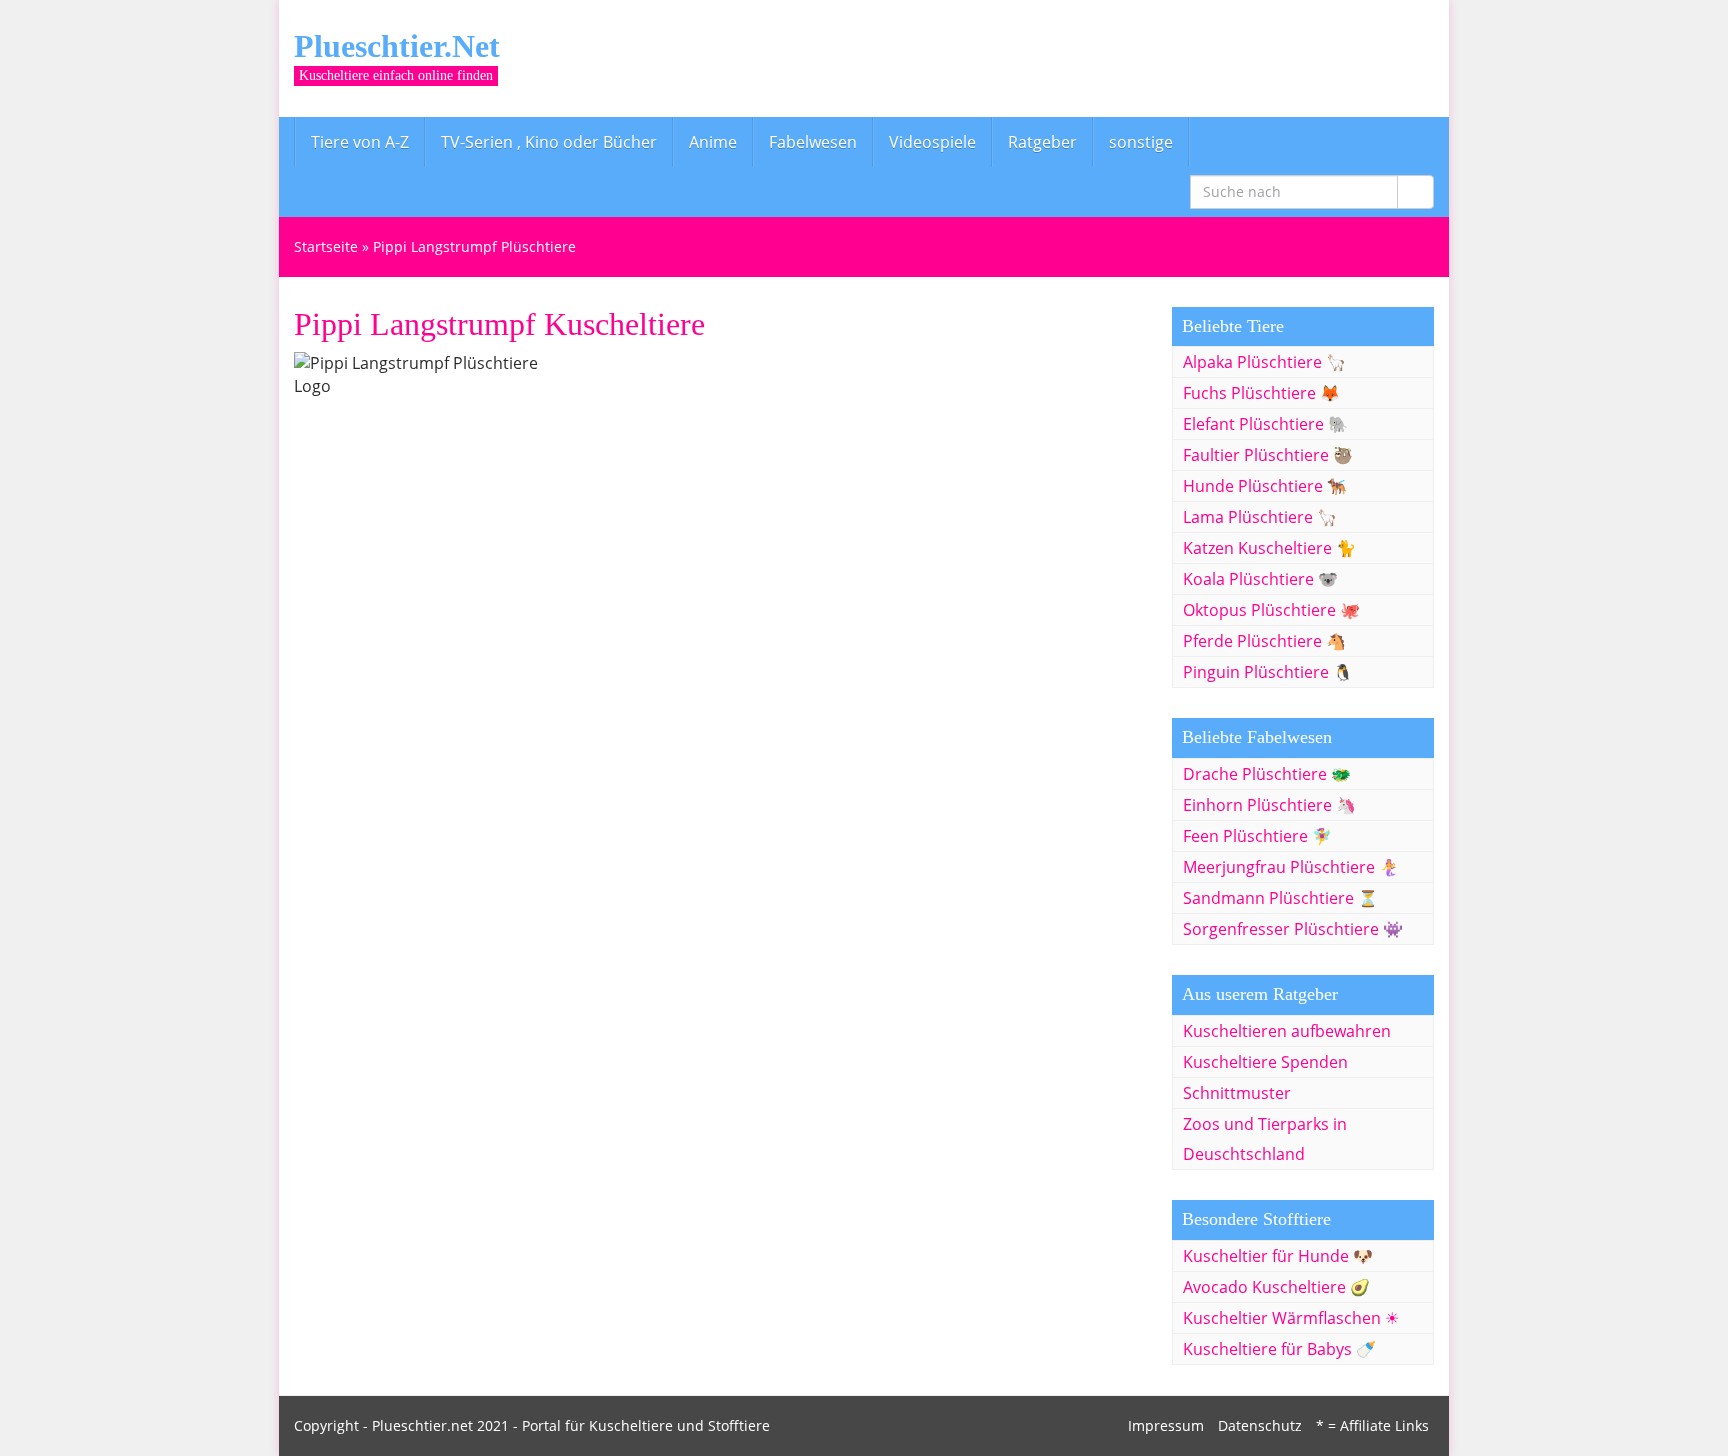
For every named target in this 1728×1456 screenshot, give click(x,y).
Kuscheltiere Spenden (1265, 1062)
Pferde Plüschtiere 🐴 (1264, 641)
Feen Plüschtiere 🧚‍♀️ (1257, 836)
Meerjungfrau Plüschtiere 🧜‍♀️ (1291, 867)
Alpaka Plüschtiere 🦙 (1264, 362)
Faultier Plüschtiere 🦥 (1268, 455)
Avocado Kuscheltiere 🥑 (1276, 1287)
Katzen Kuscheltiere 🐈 (1269, 548)
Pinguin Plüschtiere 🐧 (1268, 672)
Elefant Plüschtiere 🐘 (1265, 424)
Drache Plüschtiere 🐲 (1267, 774)
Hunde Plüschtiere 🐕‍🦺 (1265, 486)
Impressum (1166, 1425)
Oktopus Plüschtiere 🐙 (1271, 610)
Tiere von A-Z (360, 142)
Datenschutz (1260, 1425)
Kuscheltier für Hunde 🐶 (1278, 1256)
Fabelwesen (813, 142)
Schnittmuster (1237, 1093)
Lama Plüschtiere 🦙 (1260, 517)
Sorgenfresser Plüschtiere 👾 (1293, 929)
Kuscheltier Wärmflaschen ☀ (1291, 1318)
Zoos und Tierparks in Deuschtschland (1265, 1139)
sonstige (1141, 142)
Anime (713, 142)
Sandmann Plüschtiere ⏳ (1280, 898)
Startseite (326, 246)
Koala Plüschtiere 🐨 (1260, 579)
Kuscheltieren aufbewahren (1287, 1031)
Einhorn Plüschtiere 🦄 (1269, 805)
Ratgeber (1042, 142)
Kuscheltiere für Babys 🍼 (1279, 1349)
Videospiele (932, 142)
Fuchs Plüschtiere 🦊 (1261, 393)
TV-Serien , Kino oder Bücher (549, 142)
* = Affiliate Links (1372, 1425)
